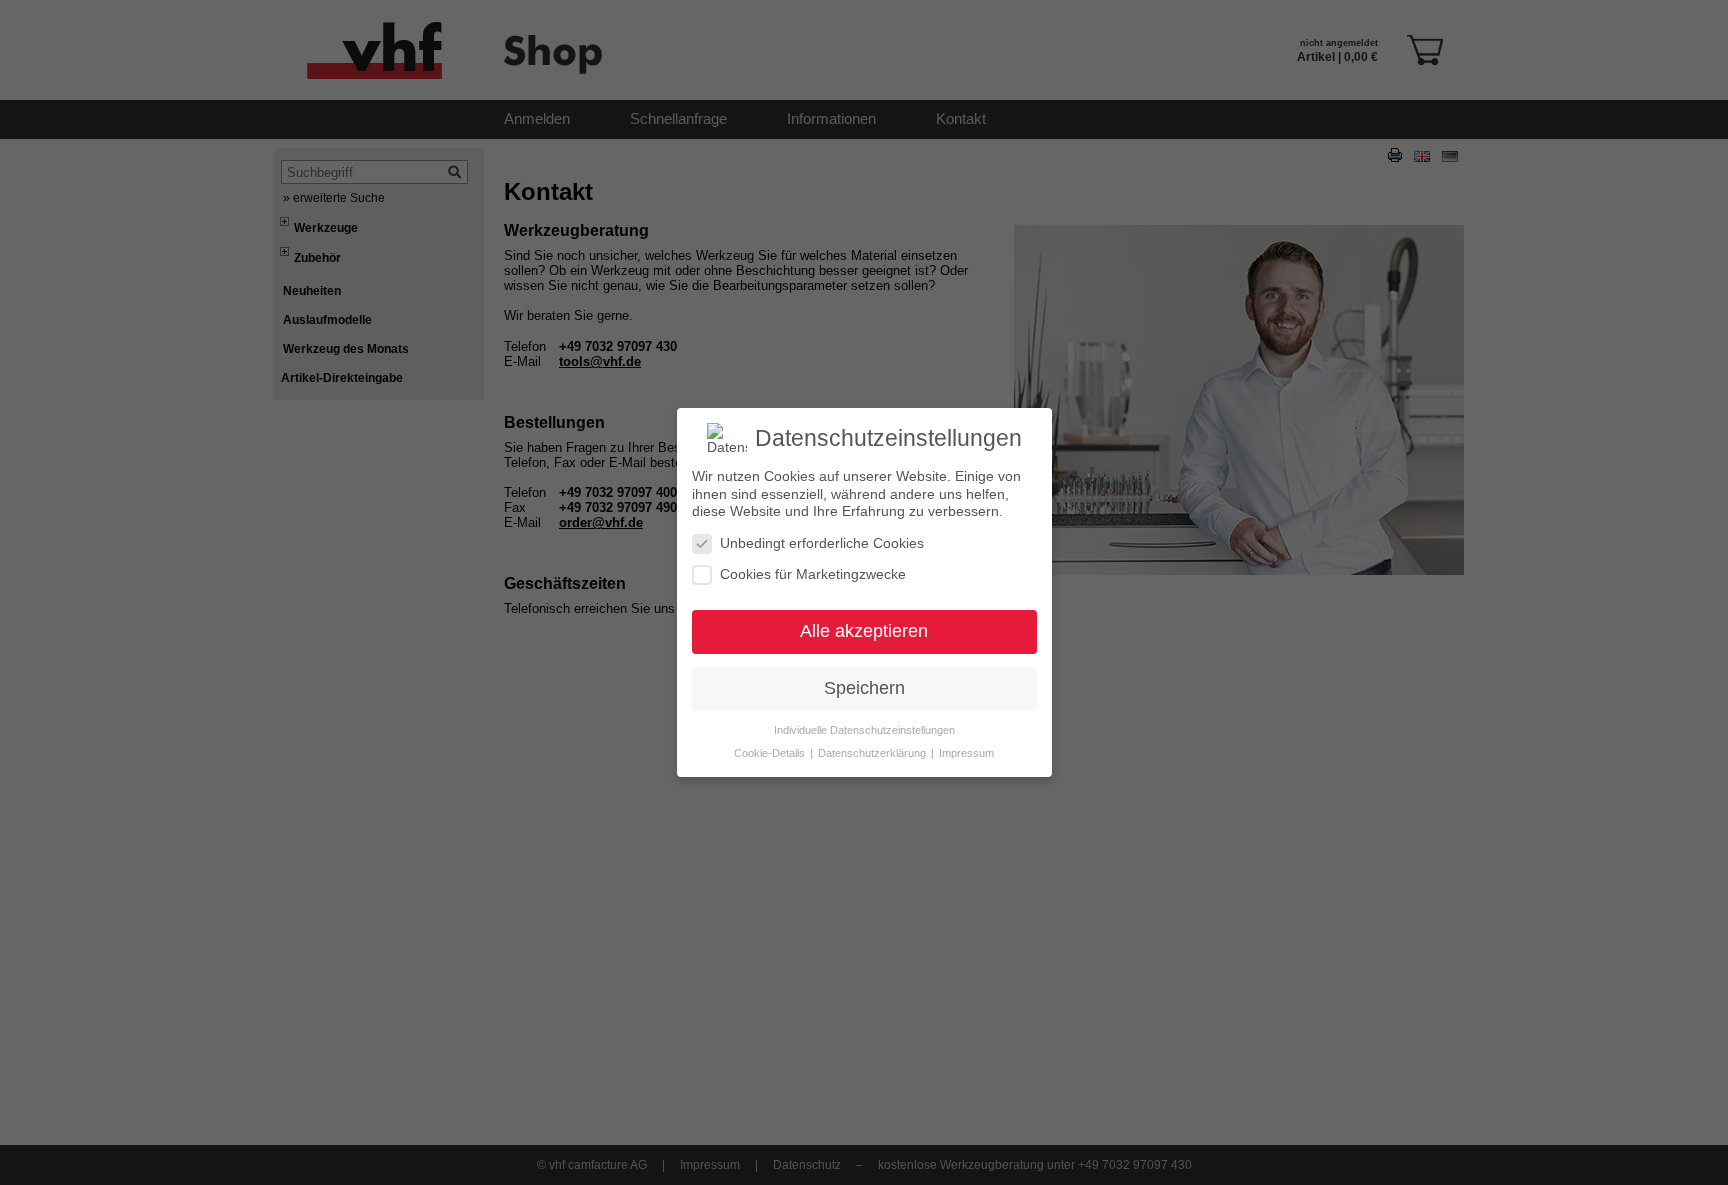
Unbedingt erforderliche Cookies (822, 543)
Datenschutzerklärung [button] (873, 753)
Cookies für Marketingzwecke (813, 574)
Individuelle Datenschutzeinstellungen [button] (864, 730)
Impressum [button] (966, 753)
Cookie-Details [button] (771, 753)
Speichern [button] (864, 688)
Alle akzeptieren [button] (864, 631)
